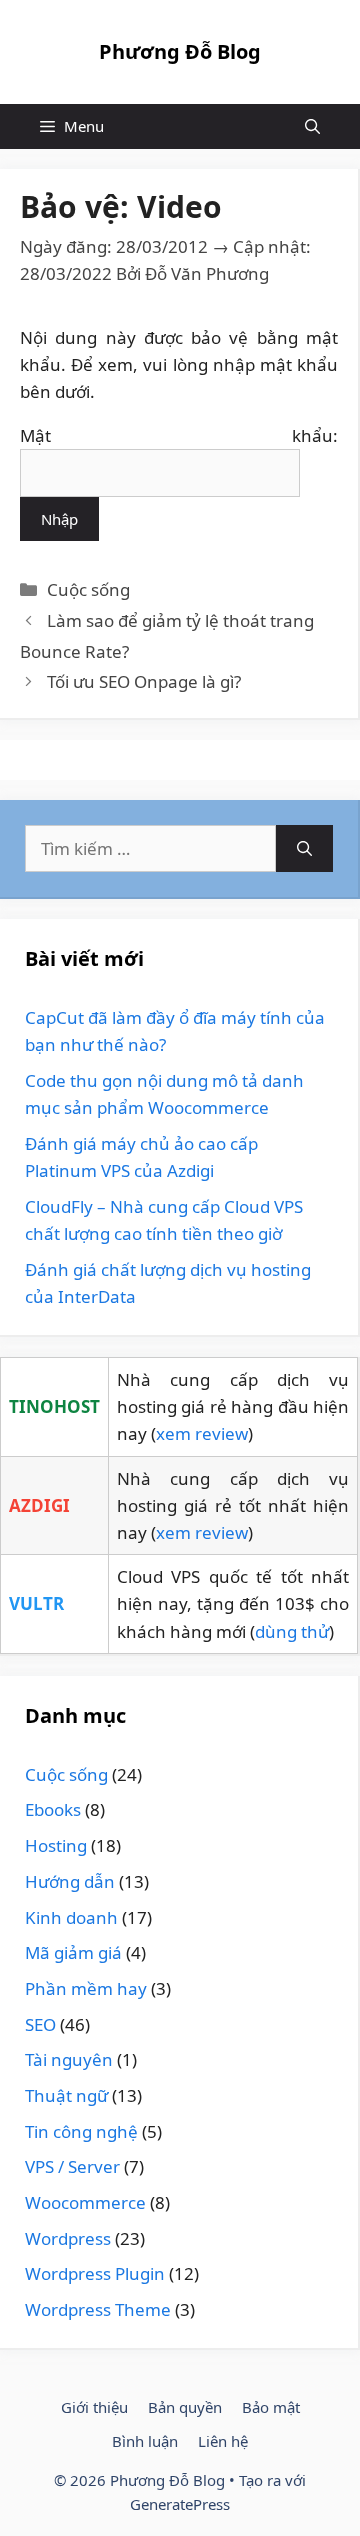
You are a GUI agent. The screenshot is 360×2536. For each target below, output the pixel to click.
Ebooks (53, 1809)
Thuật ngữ (66, 2095)
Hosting (56, 1845)
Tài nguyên (69, 2059)
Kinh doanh (71, 1917)
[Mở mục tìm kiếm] (312, 126)
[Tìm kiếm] (304, 849)
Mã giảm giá (73, 1952)
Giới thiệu (94, 2407)
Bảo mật (271, 2407)
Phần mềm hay (86, 1988)
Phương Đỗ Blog (180, 51)
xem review (202, 1433)
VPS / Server (72, 2166)
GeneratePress (180, 2504)
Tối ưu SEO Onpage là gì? (144, 681)
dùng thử (292, 1631)
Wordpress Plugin (95, 2273)
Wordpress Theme (98, 2309)
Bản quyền (185, 2407)
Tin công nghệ (81, 2131)
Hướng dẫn (70, 1881)
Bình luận (145, 2441)
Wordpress (68, 2238)
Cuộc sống (88, 589)
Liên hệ (223, 2441)
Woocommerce (85, 2202)
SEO (40, 2024)
